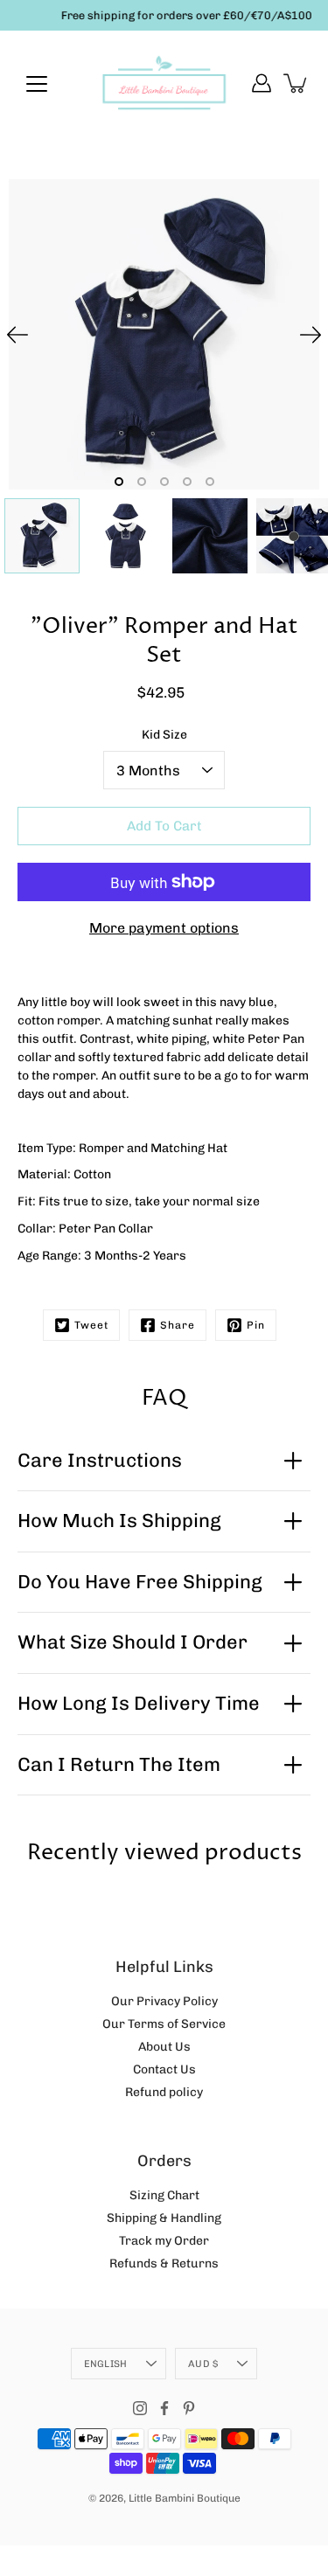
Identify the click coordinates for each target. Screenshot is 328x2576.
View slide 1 (119, 482)
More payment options (164, 928)
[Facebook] (164, 2408)
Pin (256, 1325)
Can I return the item (119, 1764)
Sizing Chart (164, 2195)
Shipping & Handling (164, 2218)
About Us (164, 2047)
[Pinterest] (189, 2408)
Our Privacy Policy (164, 2001)
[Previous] (17, 335)
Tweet (91, 1325)
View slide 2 (142, 482)
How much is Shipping (119, 1521)
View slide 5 (210, 482)
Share (178, 1325)
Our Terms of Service (164, 2024)
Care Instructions (100, 1460)
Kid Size (164, 735)
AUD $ (203, 2364)
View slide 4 (187, 482)
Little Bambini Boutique (185, 2498)
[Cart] (297, 83)
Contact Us (164, 2069)
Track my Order (164, 2241)
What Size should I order (133, 1642)
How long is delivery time (139, 1703)
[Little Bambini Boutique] (164, 83)
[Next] (311, 335)
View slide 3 (164, 482)
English (106, 2364)
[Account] (262, 83)
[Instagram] (140, 2408)
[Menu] (37, 84)
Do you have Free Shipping (140, 1582)
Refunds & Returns (164, 2264)
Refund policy (164, 2092)
